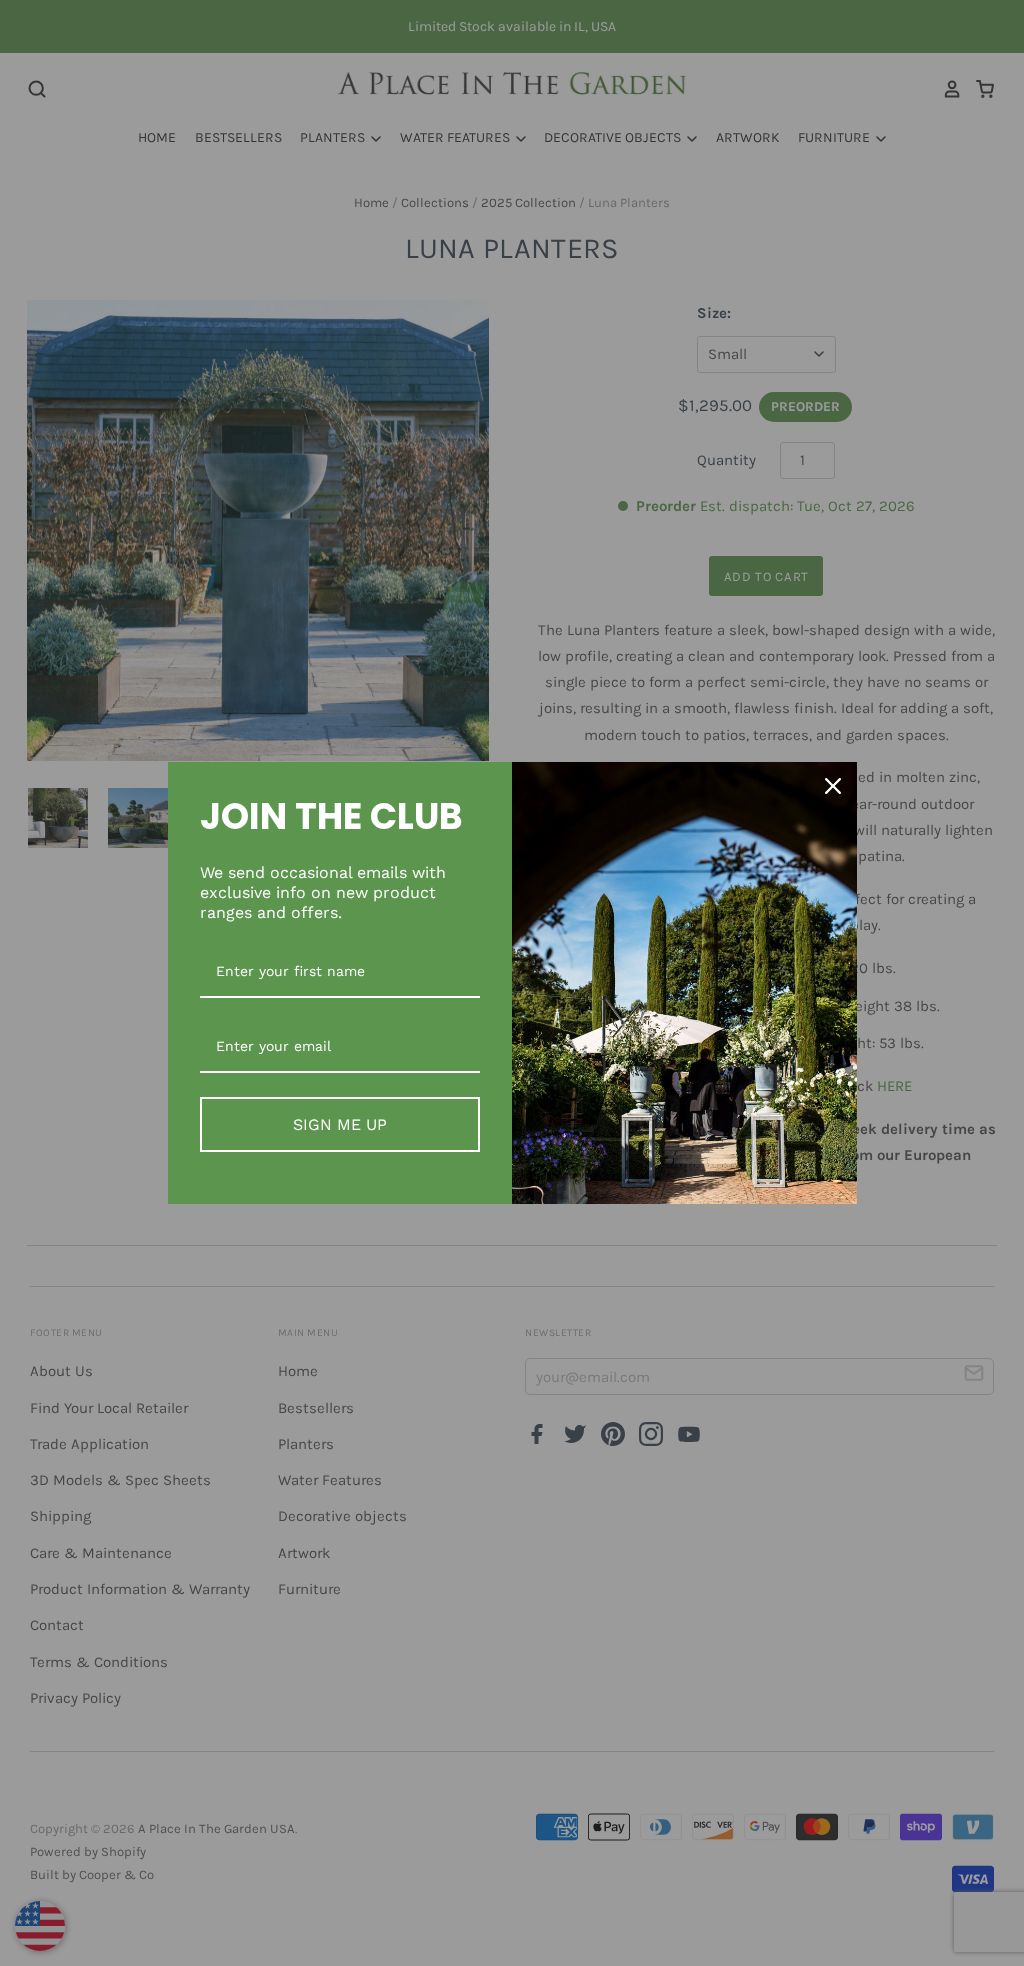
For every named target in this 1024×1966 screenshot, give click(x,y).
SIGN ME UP (340, 1124)
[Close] (833, 786)
